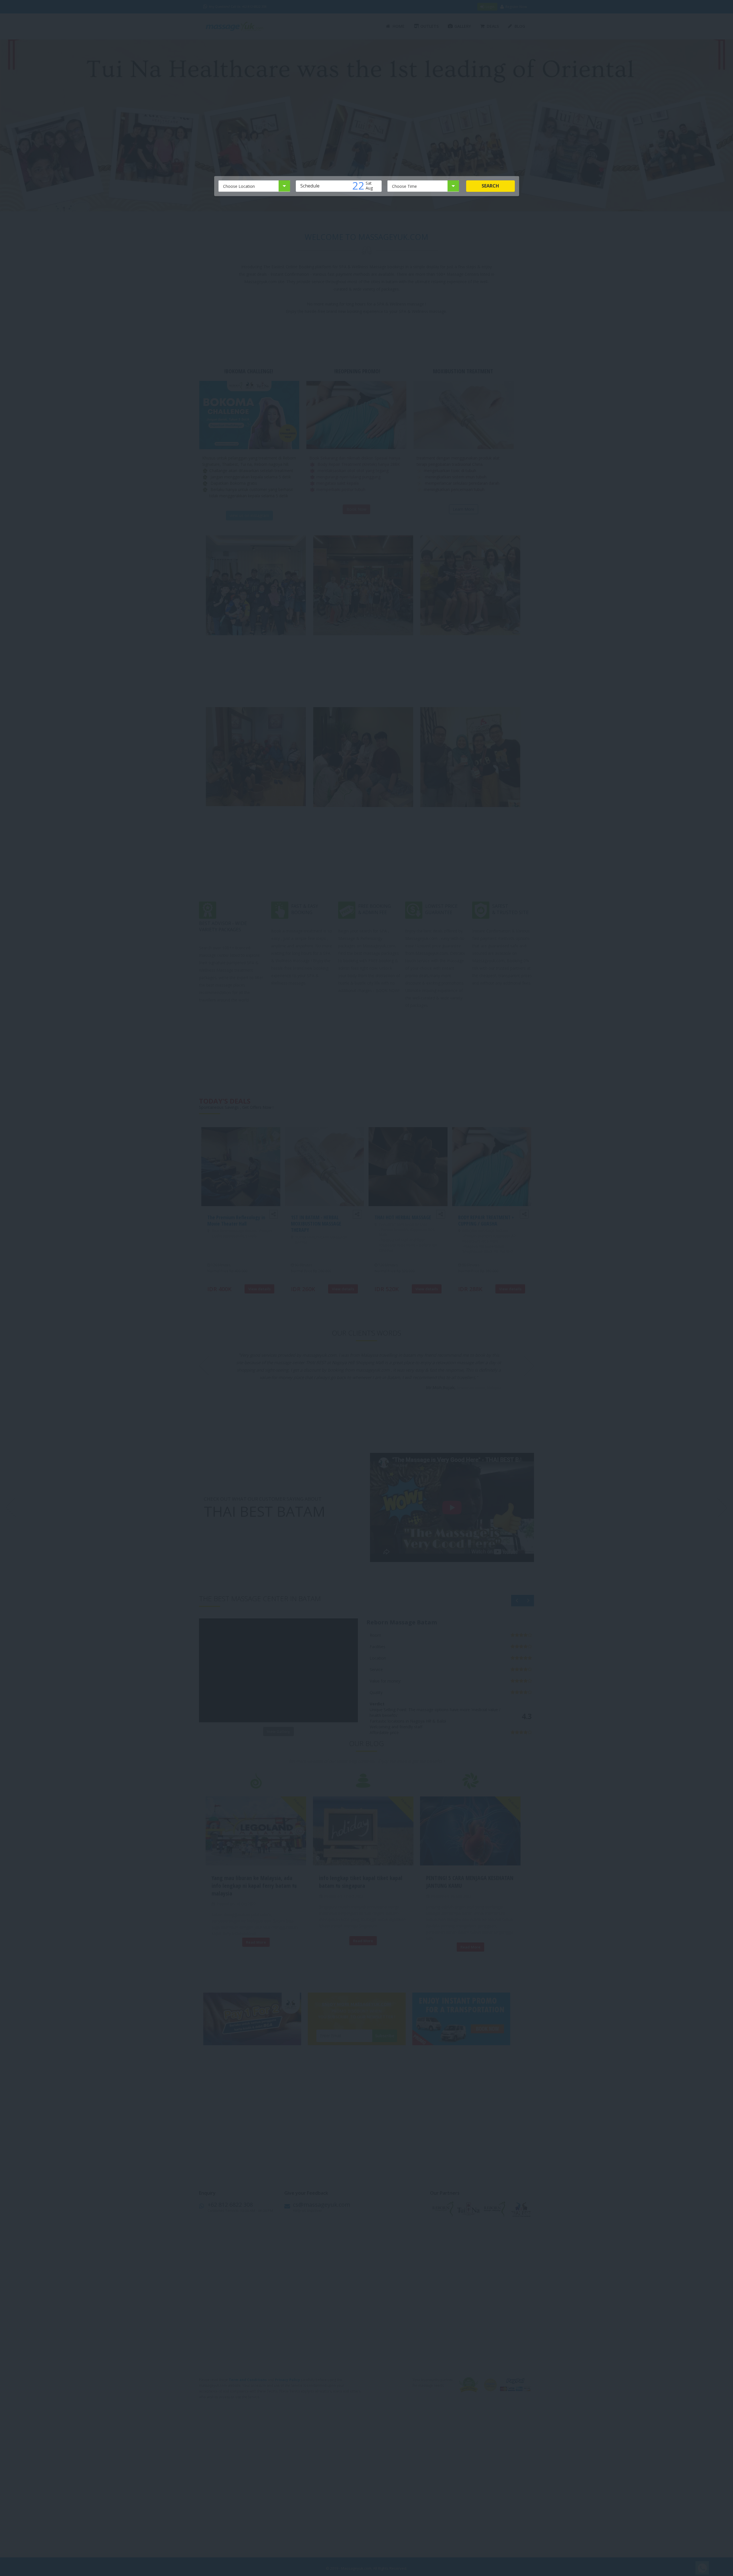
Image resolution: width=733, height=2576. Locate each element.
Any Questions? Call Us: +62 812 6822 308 (238, 7)
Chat (701, 2568)
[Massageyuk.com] (242, 26)
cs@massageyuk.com (322, 2210)
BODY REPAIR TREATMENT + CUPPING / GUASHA (486, 1226)
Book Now (356, 515)
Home (399, 26)
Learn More (464, 515)
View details (259, 1295)
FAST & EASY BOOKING (305, 915)
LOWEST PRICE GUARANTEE (441, 915)
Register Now (516, 7)
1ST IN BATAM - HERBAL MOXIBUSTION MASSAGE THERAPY (316, 1229)
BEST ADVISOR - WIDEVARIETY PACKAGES (223, 932)
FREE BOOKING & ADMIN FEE (375, 915)
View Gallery (278, 1737)
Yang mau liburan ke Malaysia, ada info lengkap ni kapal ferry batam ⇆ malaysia (254, 1891)
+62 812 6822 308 (230, 2210)
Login (490, 7)
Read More (256, 1948)
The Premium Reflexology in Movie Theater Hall (236, 1226)
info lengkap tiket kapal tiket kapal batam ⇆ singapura (361, 1887)
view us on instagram (249, 521)
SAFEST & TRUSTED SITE (510, 915)
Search (490, 186)
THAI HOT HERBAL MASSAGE (403, 1223)
